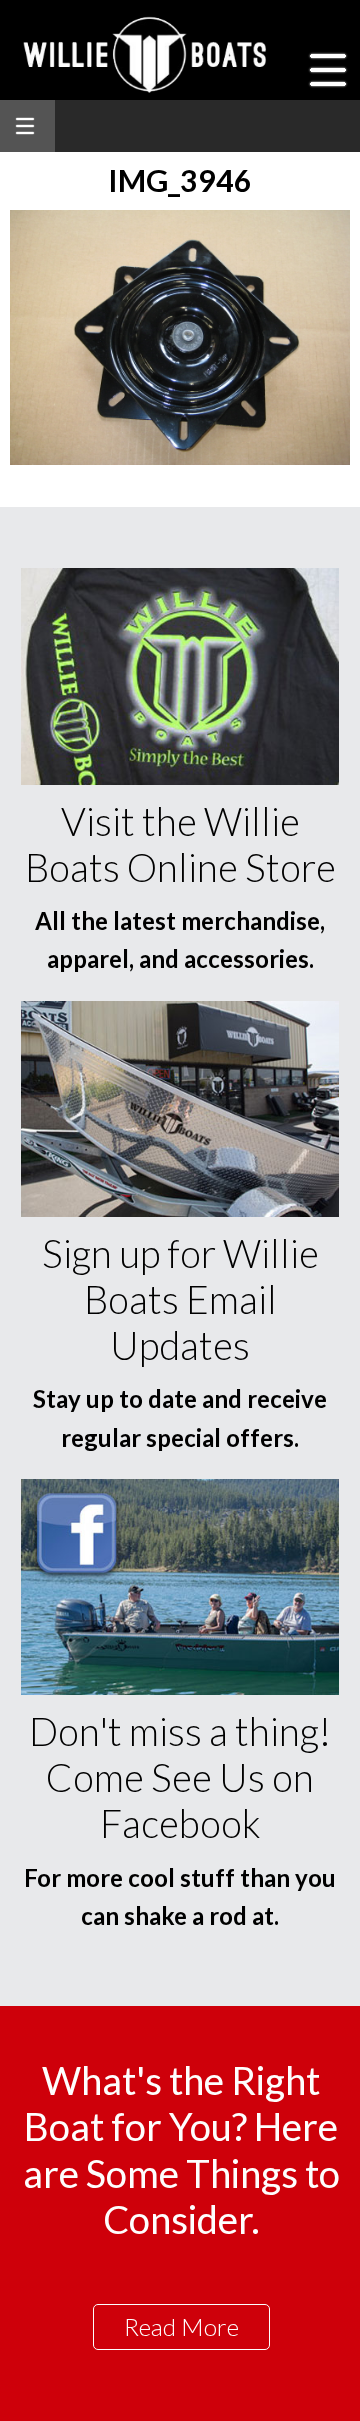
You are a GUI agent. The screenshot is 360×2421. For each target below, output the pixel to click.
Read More (181, 2326)
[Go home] (147, 55)
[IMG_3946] (180, 458)
